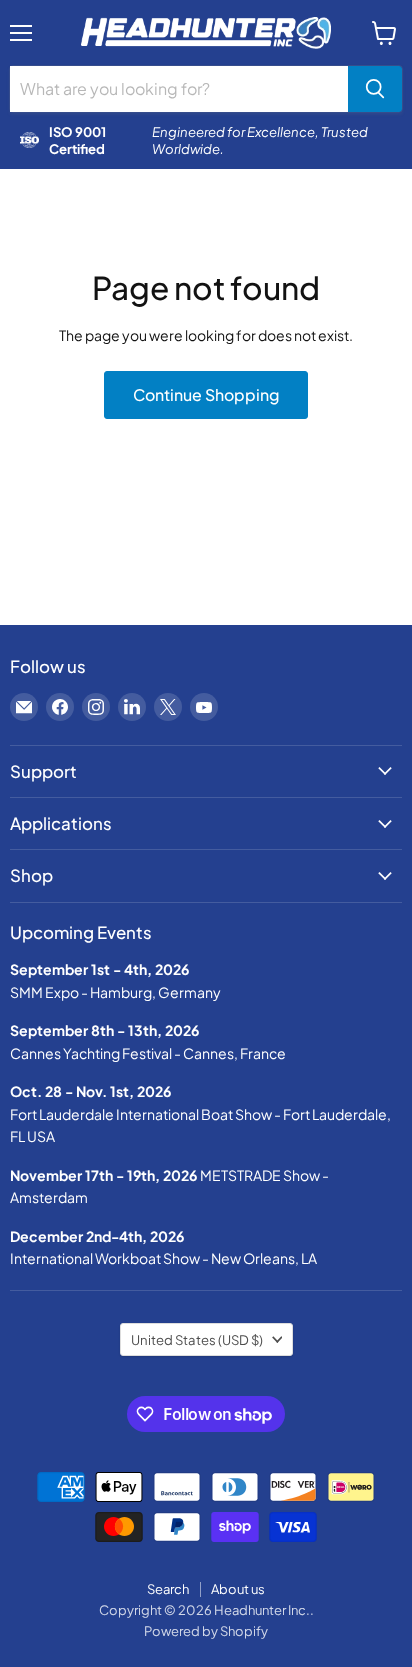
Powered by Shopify (206, 1631)
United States (197, 1339)
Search (168, 1589)
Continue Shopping (206, 395)
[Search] (375, 89)
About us (238, 1589)
